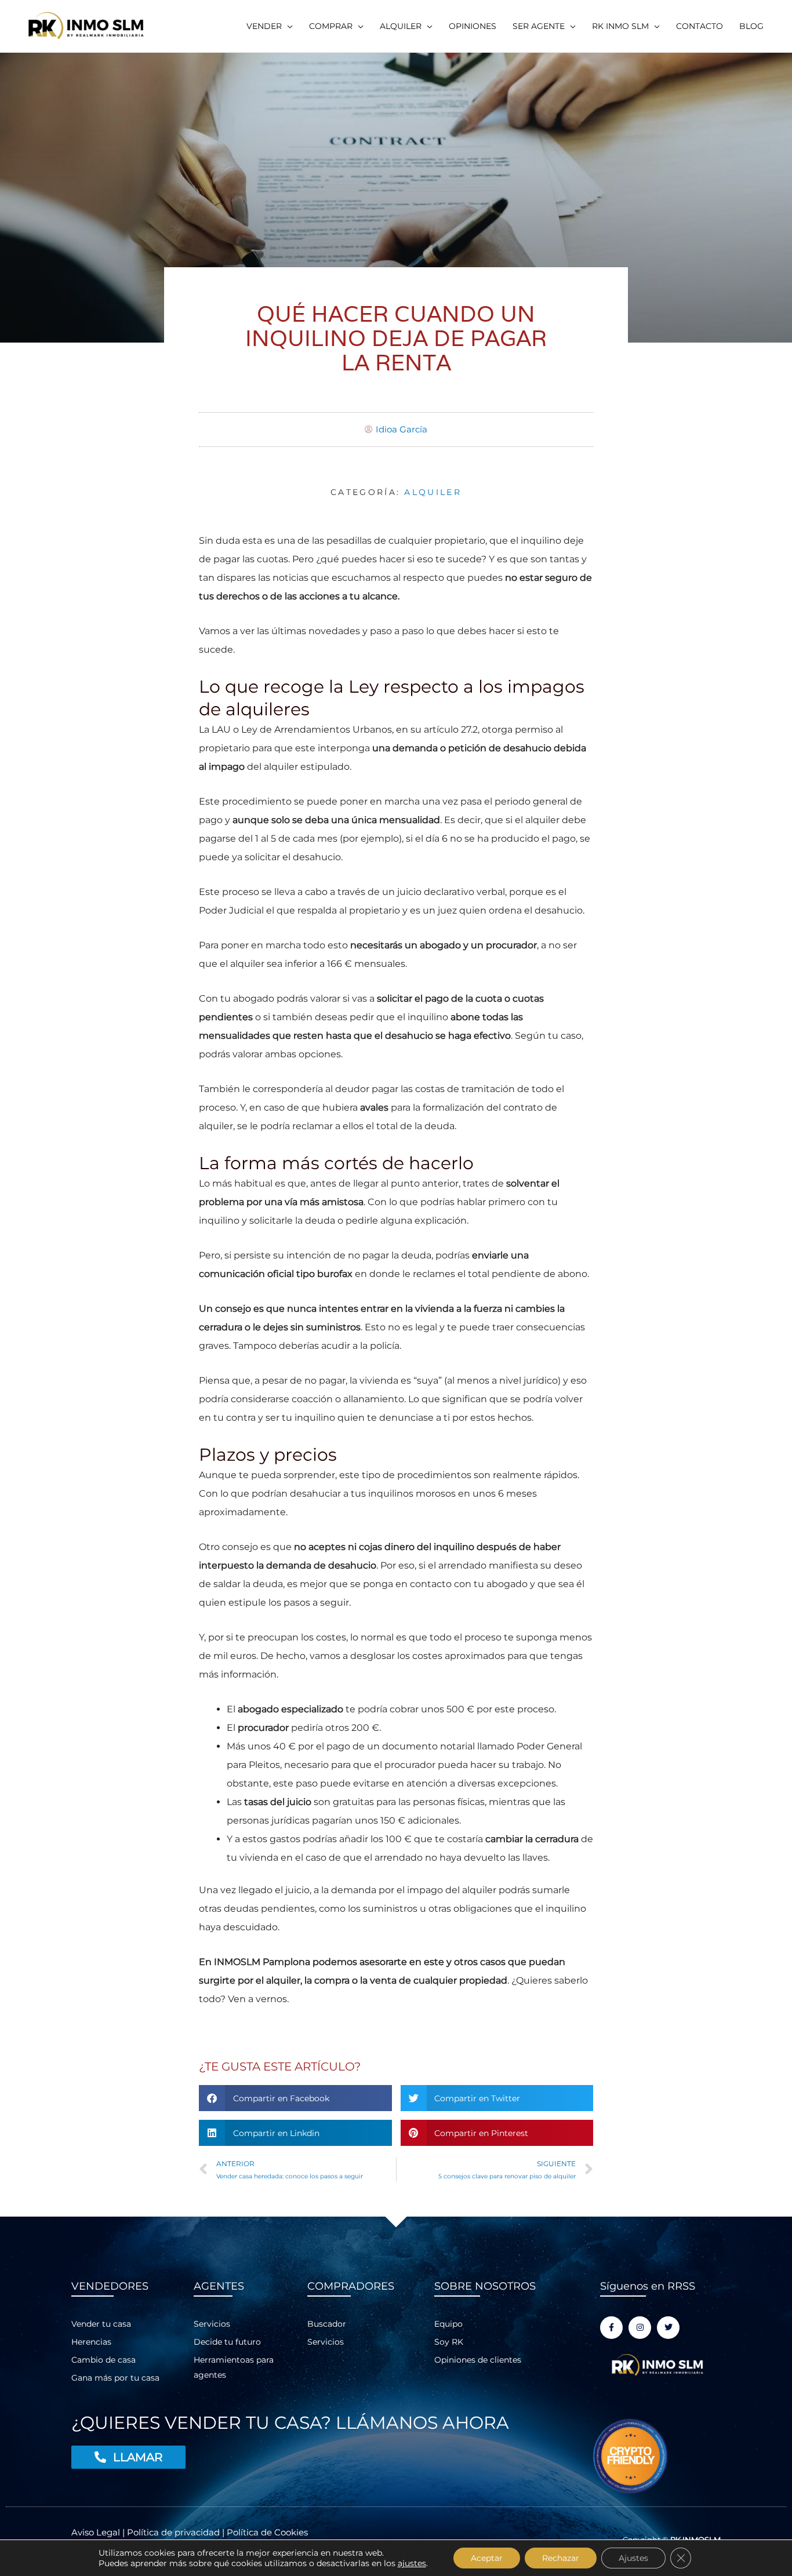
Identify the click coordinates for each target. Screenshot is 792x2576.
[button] (270, 26)
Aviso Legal (97, 2532)
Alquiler (433, 492)
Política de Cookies (267, 2532)
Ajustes (633, 2558)
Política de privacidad (173, 2532)
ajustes (412, 2563)
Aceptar (487, 2558)
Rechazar (561, 2558)
